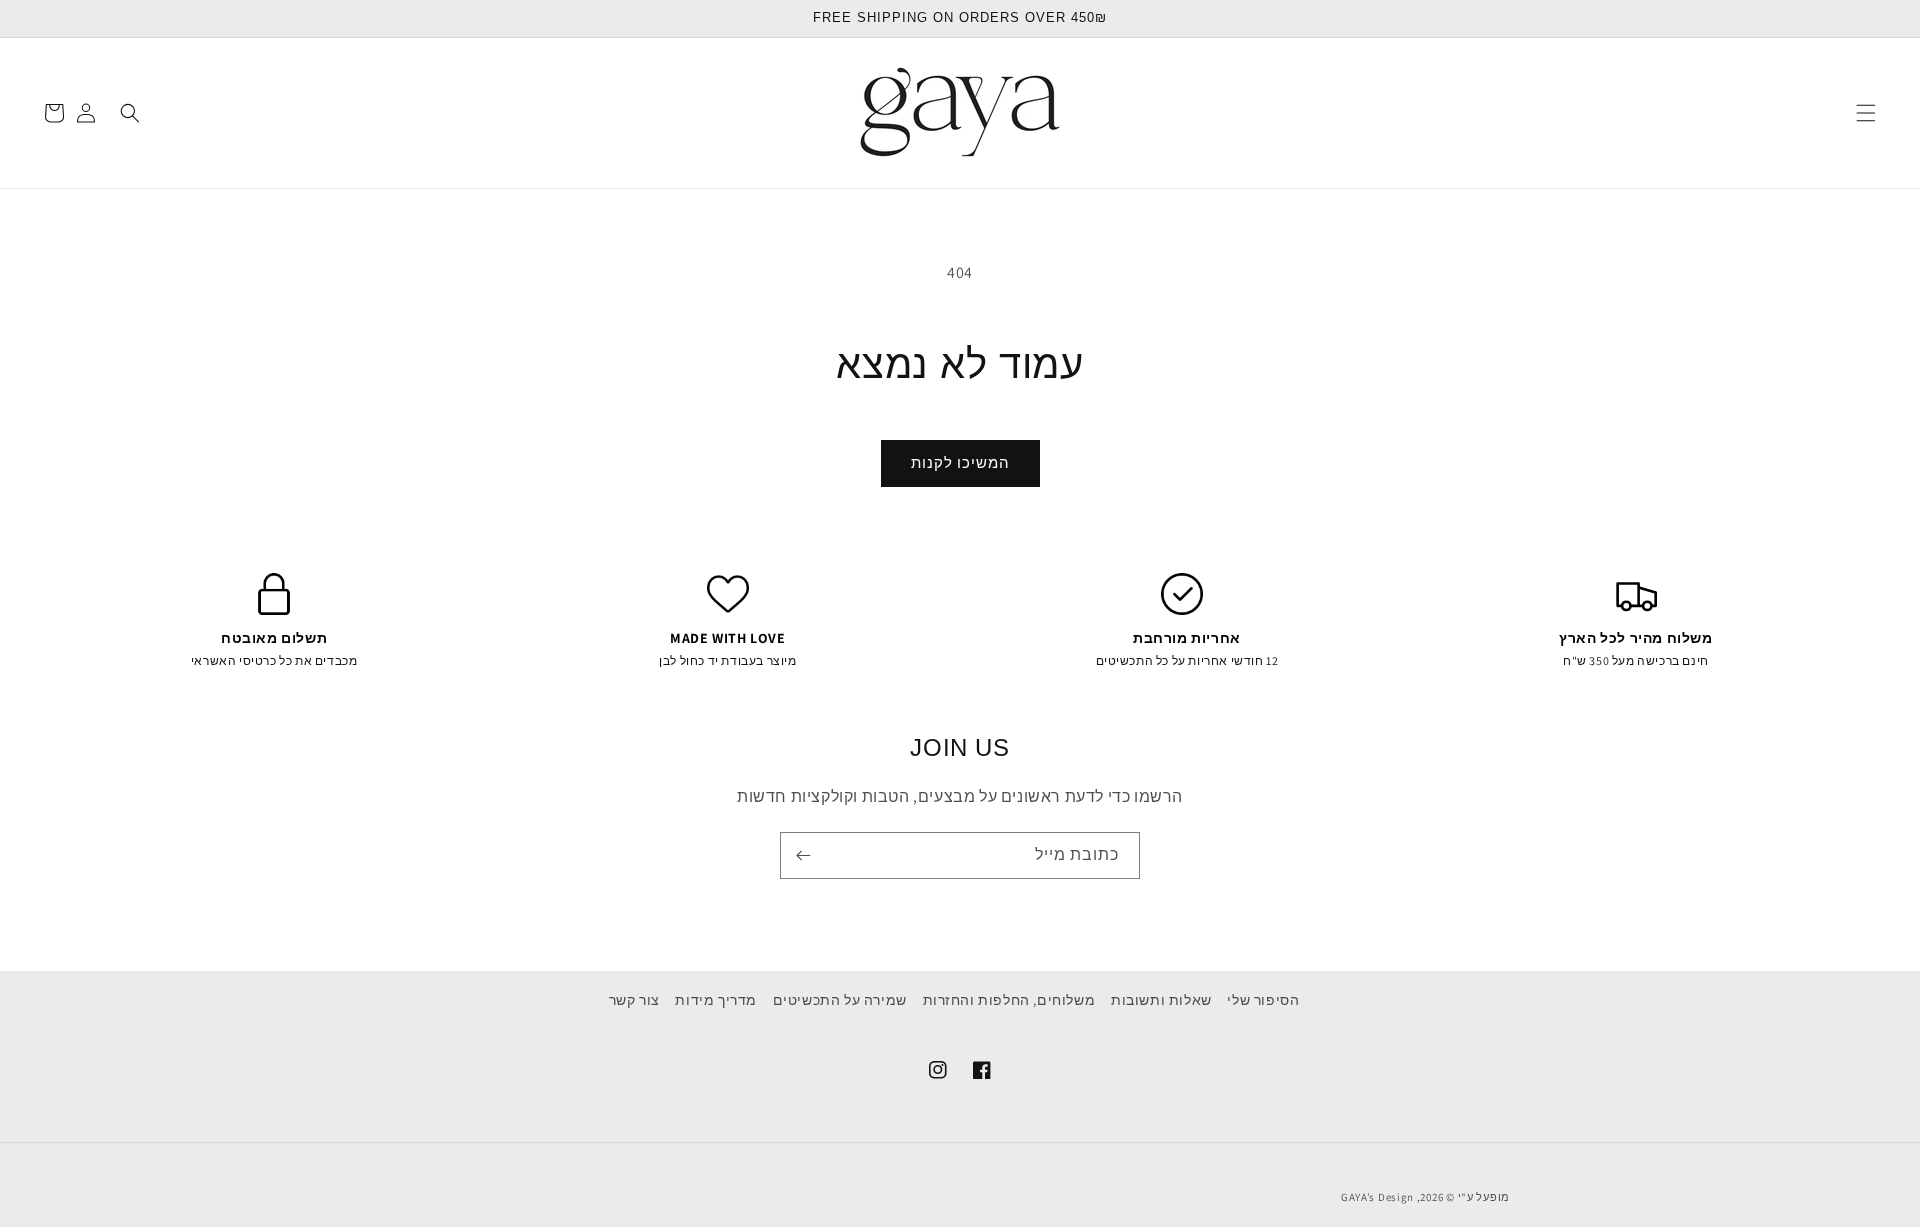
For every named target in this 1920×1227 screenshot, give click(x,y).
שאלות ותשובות (1161, 1000)
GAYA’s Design (1377, 1197)
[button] (1866, 113)
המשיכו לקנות (960, 462)
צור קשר (634, 1000)
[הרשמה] (803, 855)
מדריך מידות (716, 1000)
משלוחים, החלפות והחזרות (1009, 1000)
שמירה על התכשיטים (840, 1000)
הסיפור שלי (1263, 1000)
